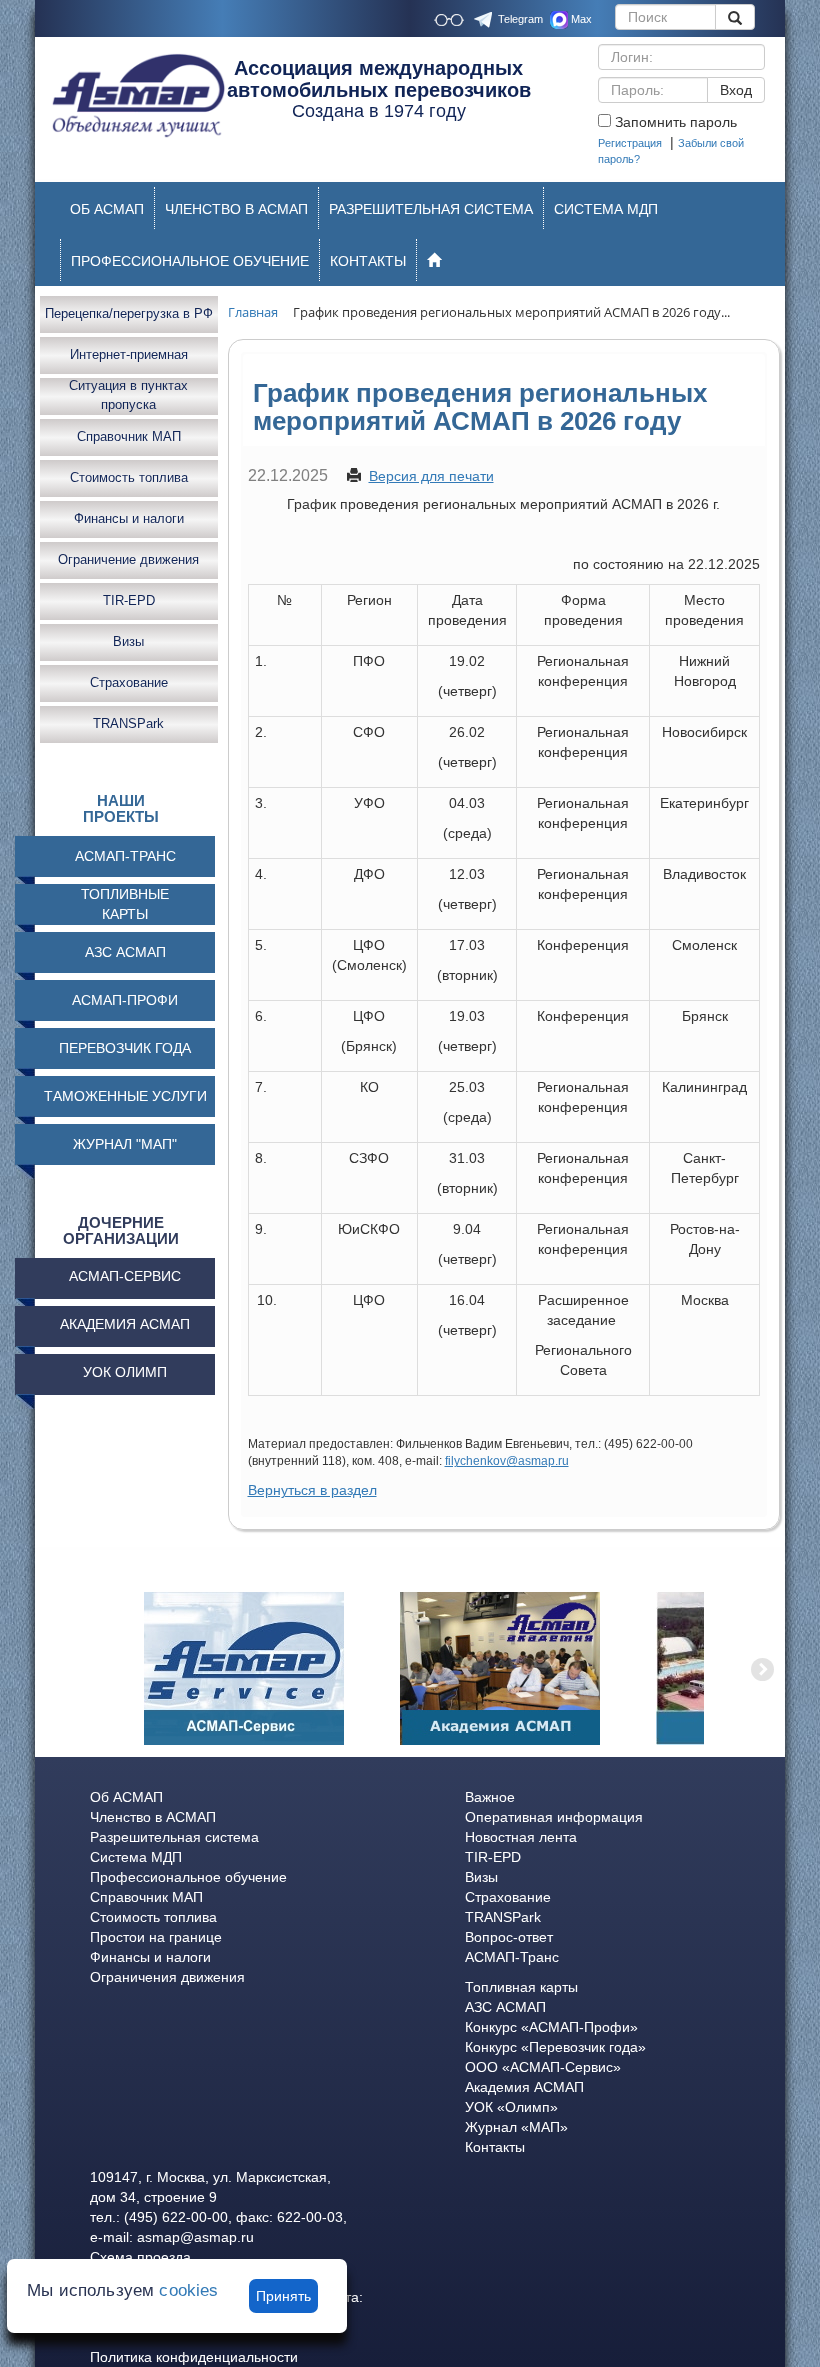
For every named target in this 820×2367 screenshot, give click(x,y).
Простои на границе (156, 1937)
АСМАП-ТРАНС (125, 856)
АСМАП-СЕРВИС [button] (125, 1276)
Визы (128, 641)
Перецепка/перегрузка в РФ (129, 313)
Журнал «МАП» (516, 2127)
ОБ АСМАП (107, 209)
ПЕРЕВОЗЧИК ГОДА (125, 1048)
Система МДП (136, 1857)
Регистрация (630, 143)
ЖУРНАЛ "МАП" (125, 1144)
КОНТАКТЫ (368, 261)
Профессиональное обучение (188, 1877)
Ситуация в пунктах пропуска (128, 396)
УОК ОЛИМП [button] (125, 1372)
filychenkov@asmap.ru (507, 1461)
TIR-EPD (129, 600)
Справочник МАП (129, 436)
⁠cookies (188, 2290)
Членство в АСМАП (153, 1817)
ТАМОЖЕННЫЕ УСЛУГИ (125, 1096)
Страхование (129, 682)
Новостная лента (521, 1837)
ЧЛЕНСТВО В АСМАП (236, 209)
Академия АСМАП (524, 2087)
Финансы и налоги (129, 518)
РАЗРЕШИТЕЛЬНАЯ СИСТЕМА (431, 209)
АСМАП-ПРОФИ (125, 1000)
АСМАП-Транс (512, 1957)
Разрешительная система (174, 1837)
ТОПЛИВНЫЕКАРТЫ (125, 904)
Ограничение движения (128, 559)
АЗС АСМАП (125, 952)
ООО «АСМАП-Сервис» (543, 2067)
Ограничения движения (167, 1977)
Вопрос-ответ (509, 1937)
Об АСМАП (126, 1797)
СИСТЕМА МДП (606, 209)
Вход (736, 90)
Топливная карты (521, 1987)
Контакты (495, 2147)
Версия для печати (431, 476)
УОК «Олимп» (511, 2107)
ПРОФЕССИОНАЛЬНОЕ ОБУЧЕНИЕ (190, 261)
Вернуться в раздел (312, 1490)
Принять (283, 2296)
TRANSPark (128, 723)
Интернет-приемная (129, 354)
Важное (490, 1797)
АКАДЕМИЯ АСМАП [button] (125, 1324)
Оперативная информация (554, 1817)
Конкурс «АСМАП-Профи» (551, 2027)
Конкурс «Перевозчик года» (555, 2047)
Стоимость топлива (129, 477)
